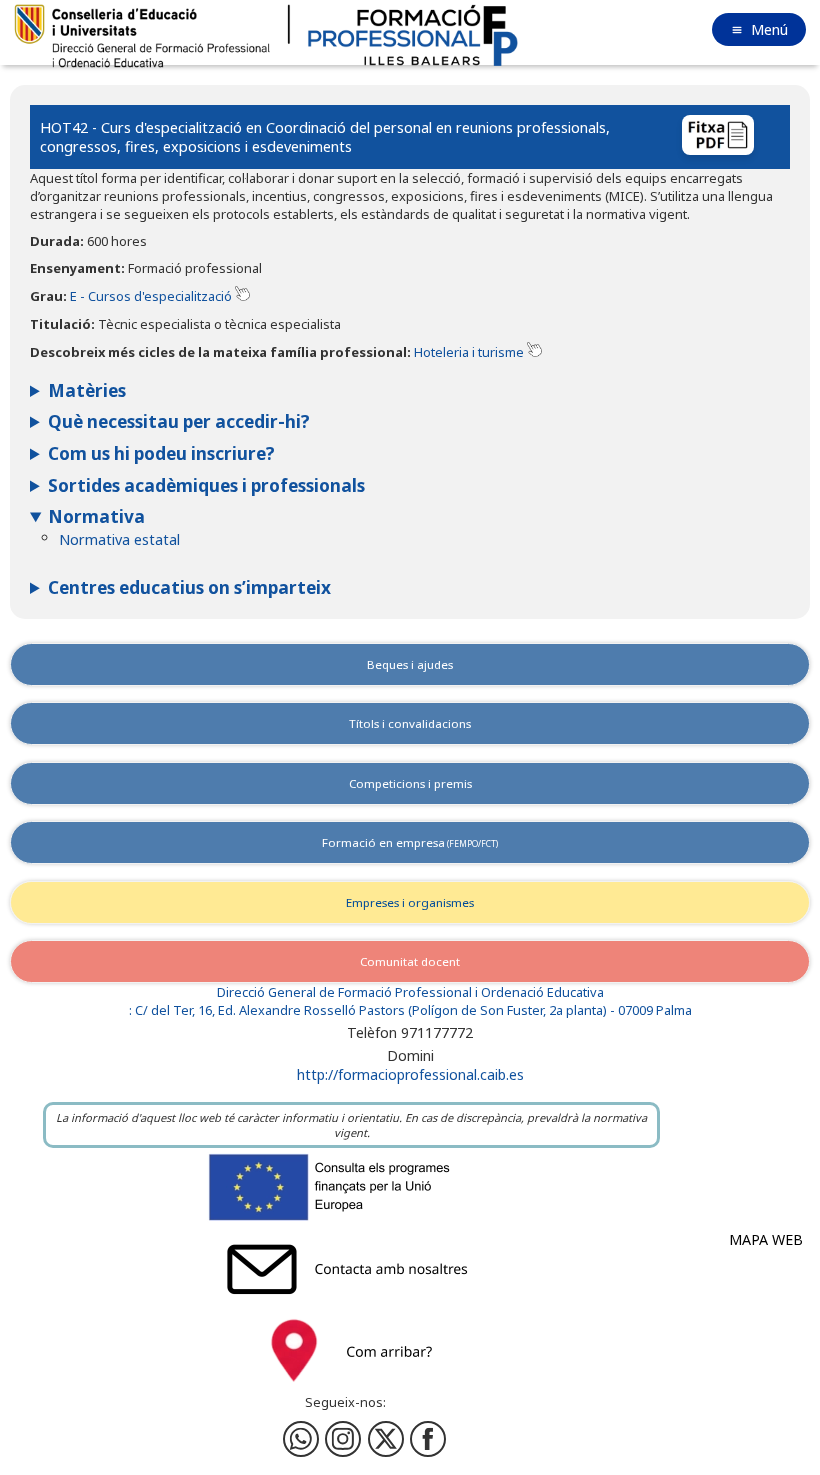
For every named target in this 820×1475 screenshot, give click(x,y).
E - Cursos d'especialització (151, 296)
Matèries (87, 390)
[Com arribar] (352, 1386)
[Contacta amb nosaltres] (352, 1304)
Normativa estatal (119, 539)
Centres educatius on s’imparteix (189, 587)
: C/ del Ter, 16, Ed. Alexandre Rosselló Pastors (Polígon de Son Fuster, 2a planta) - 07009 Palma (410, 1010)
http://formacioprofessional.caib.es (410, 1074)
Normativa (96, 516)
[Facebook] (343, 1439)
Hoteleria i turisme (469, 352)
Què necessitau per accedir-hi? (179, 421)
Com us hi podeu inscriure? (161, 453)
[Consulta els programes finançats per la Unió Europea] (352, 1222)
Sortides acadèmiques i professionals (206, 485)
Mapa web (766, 1239)
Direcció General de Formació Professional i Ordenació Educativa (410, 992)
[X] (386, 1439)
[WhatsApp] (301, 1439)
